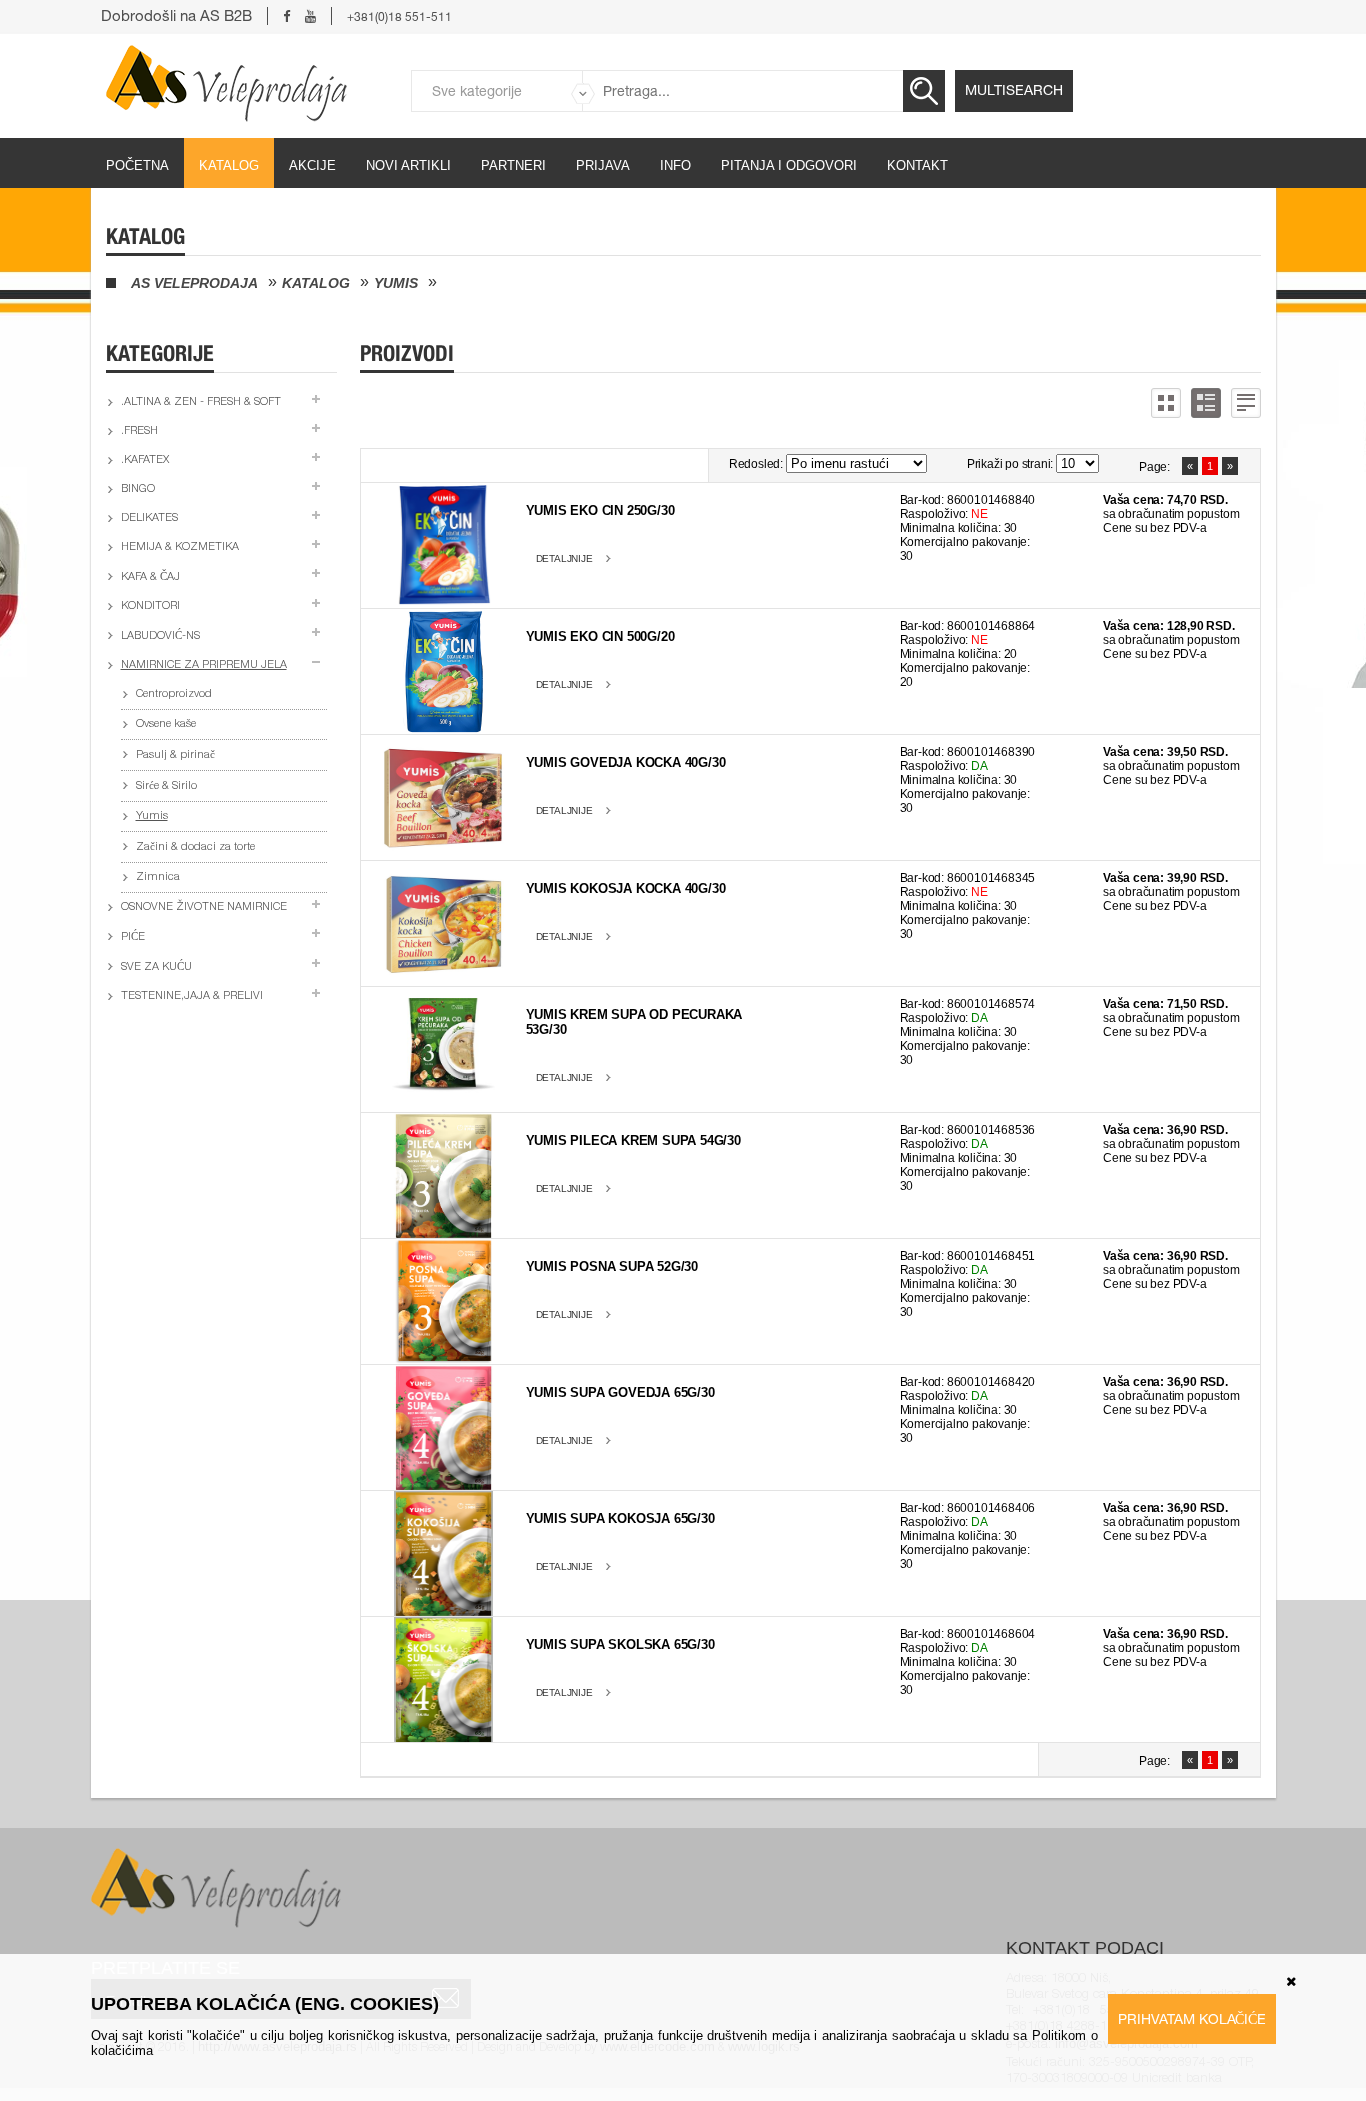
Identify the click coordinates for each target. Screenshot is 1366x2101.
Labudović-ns (160, 636)
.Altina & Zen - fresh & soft (201, 402)
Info (675, 165)
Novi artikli (408, 165)
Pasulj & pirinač (175, 755)
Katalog (229, 165)
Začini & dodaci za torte (195, 847)
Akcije (312, 165)
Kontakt (917, 165)
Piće (133, 937)
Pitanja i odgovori (789, 165)
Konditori (150, 606)
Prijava (603, 165)
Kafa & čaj (150, 577)
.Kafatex (145, 460)
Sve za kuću (156, 967)
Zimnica (158, 877)
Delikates (149, 518)
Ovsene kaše (166, 724)
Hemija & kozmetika (180, 547)
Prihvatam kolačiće (1192, 2019)
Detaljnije (564, 558)
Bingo (138, 489)
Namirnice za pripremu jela (204, 665)
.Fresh (139, 431)
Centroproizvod (174, 694)
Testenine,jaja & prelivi (192, 996)
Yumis (396, 283)
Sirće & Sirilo (166, 786)
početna (137, 165)
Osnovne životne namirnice (204, 907)
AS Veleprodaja (194, 283)
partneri (513, 165)
